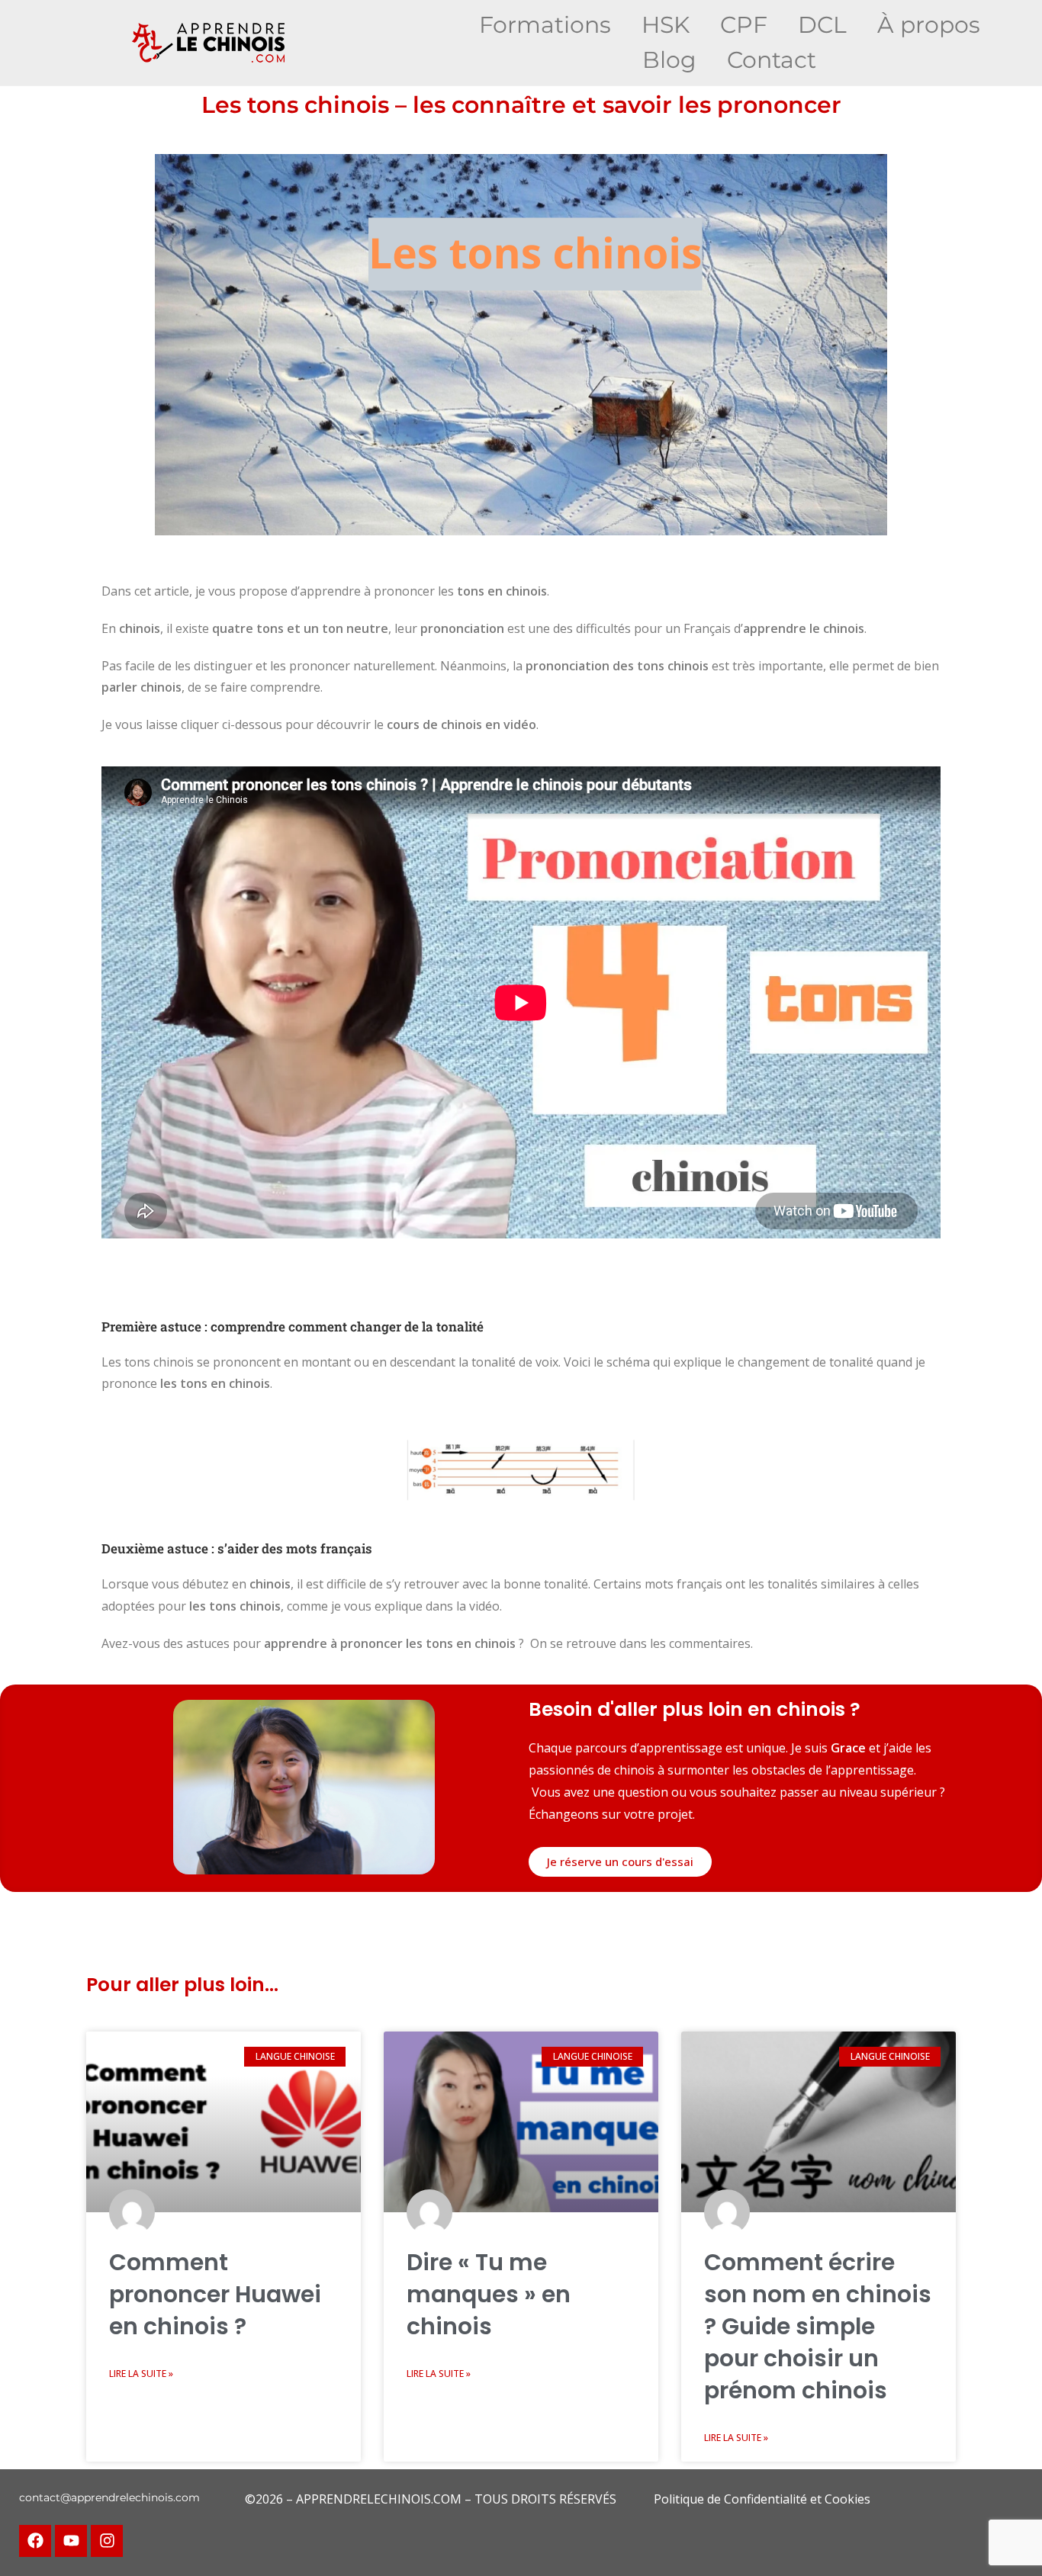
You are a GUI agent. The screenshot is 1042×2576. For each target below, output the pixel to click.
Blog (669, 60)
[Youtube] (71, 2541)
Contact (772, 60)
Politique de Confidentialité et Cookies (762, 2499)
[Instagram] (107, 2541)
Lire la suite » (141, 2374)
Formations (545, 25)
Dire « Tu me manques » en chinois (489, 2294)
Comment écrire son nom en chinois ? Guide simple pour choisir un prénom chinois (818, 2326)
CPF (744, 25)
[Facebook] (35, 2541)
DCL (822, 25)
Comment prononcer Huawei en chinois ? (215, 2294)
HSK (666, 25)
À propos (929, 25)
